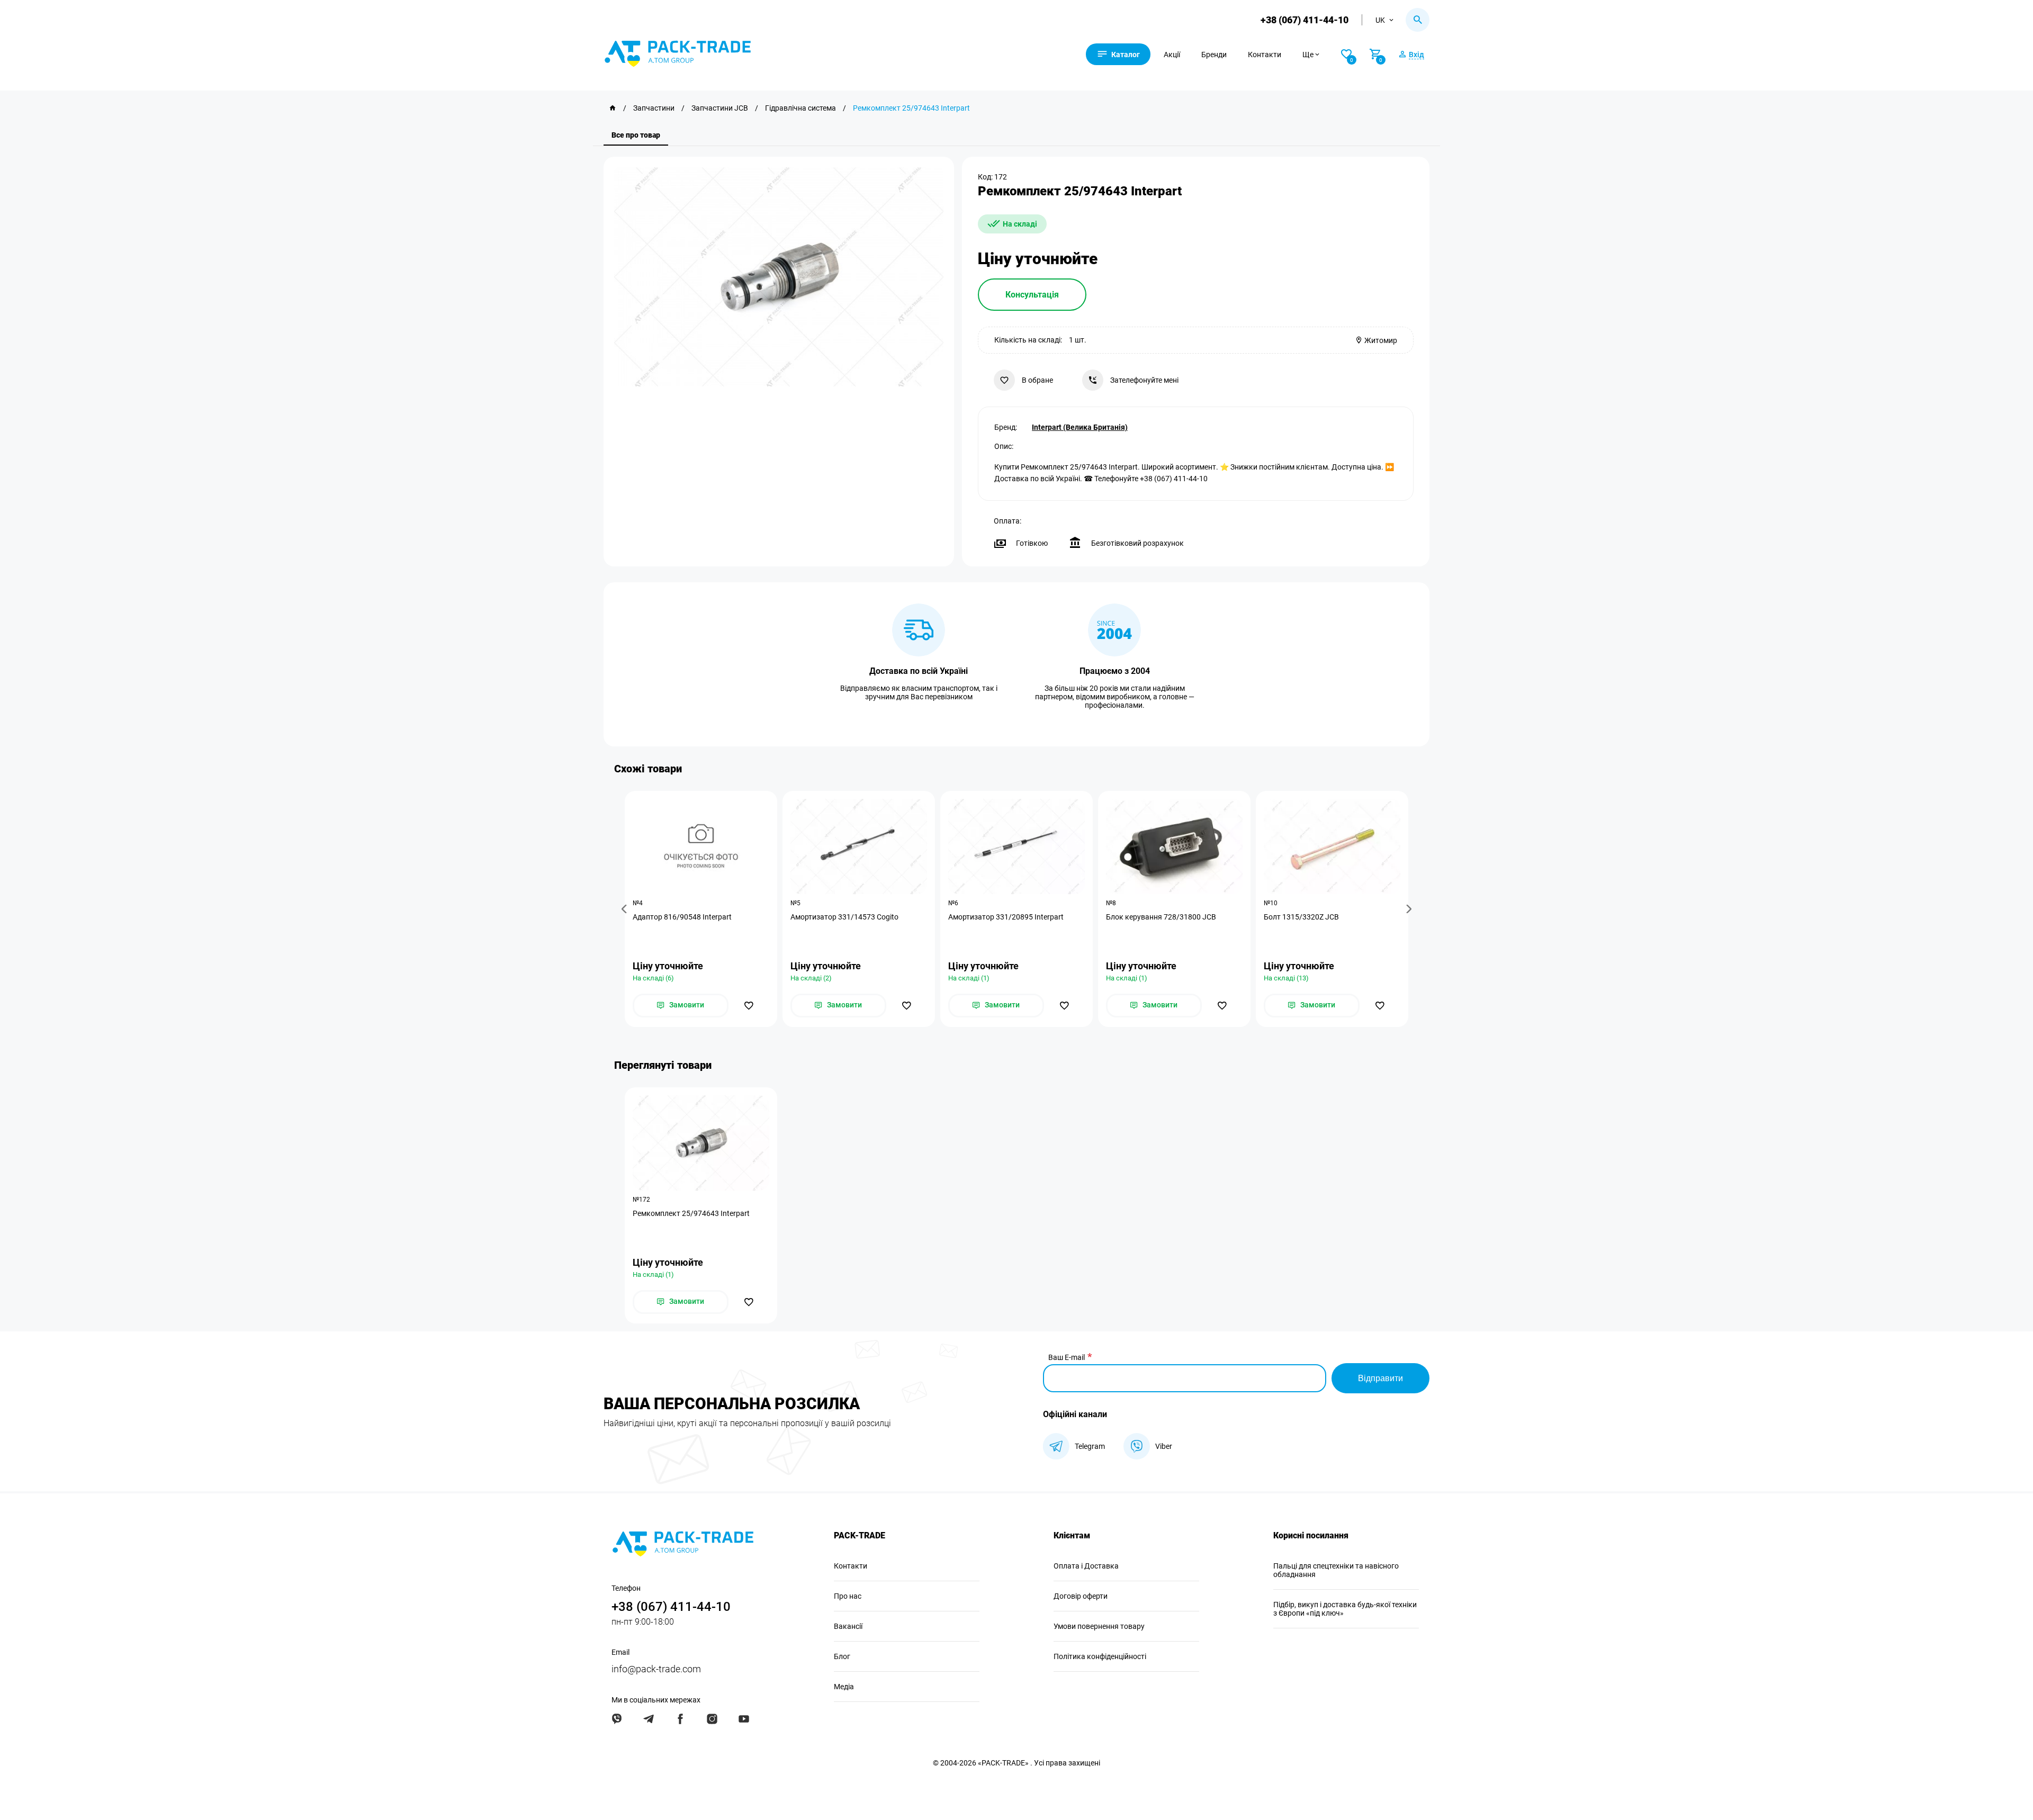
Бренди (1214, 55)
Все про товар (636, 135)
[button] (626, 909)
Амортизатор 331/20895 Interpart (1006, 917)
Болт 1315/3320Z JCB (1301, 917)
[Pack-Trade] (613, 108)
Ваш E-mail (1067, 1357)
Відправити (1380, 1378)
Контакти (1265, 55)
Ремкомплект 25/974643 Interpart (691, 1213)
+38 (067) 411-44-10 (1305, 20)
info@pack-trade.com (656, 1669)
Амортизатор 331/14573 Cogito (844, 917)
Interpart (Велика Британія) (1080, 427)
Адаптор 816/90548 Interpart (682, 917)
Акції (1172, 55)
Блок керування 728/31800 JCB (1161, 917)
